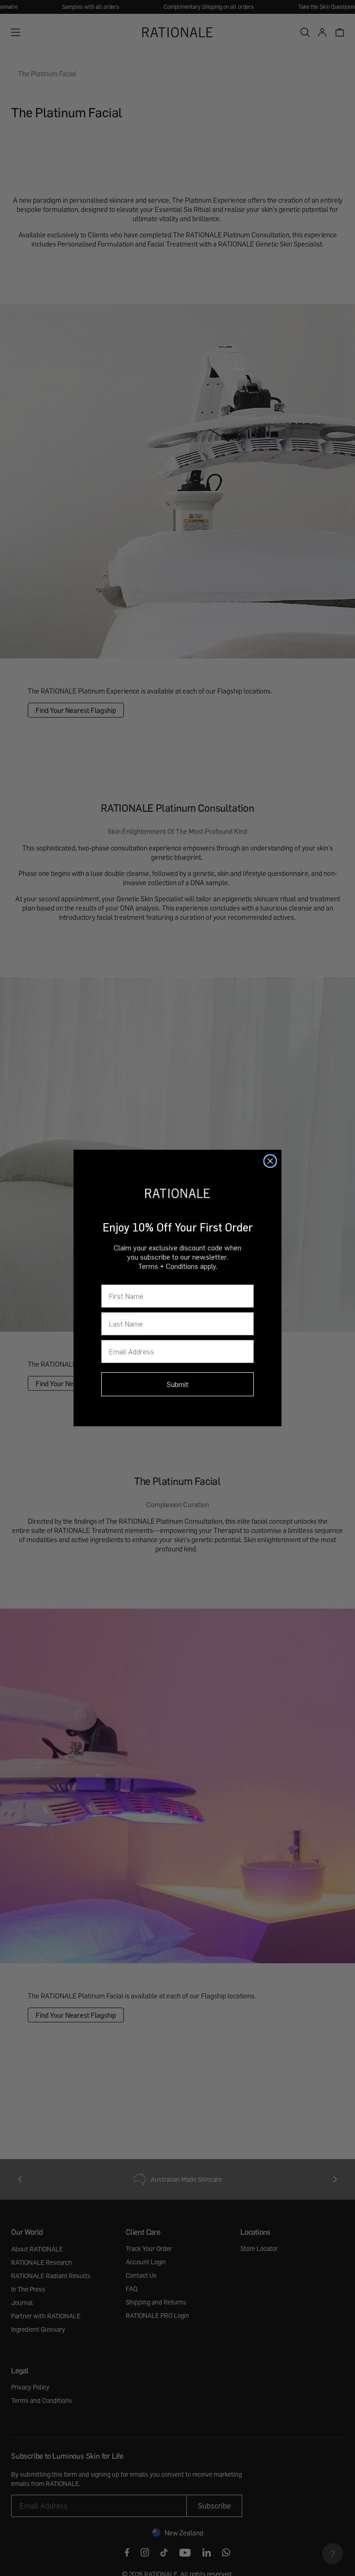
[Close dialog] (270, 1161)
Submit (178, 1384)
